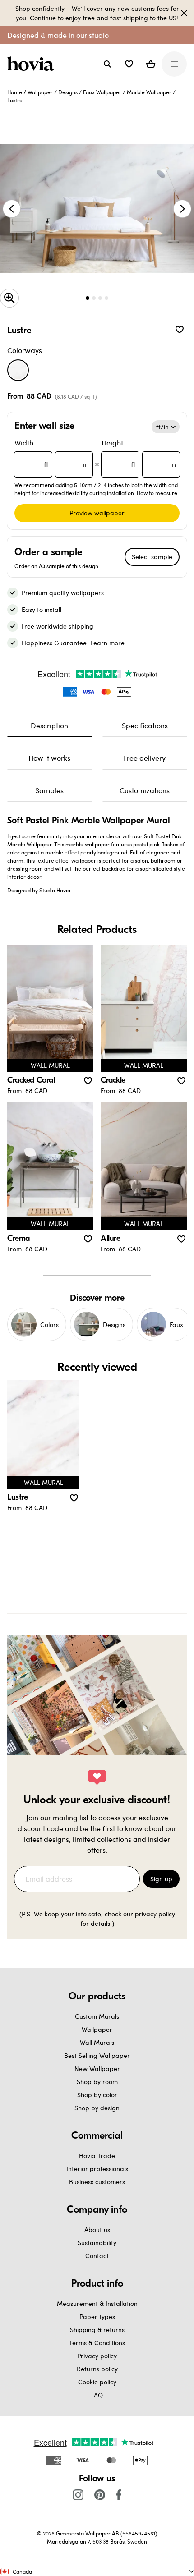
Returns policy (97, 2369)
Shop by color (97, 2095)
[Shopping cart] (151, 64)
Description (49, 725)
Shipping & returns (97, 2330)
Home (15, 92)
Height (139, 453)
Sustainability (97, 2243)
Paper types (97, 2317)
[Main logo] (32, 64)
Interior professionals (97, 2169)
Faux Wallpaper (102, 92)
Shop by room (97, 2082)
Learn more (107, 643)
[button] (129, 64)
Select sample (152, 557)
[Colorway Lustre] (18, 370)
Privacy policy (97, 2356)
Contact (97, 2256)
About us (97, 2229)
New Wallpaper (97, 2069)
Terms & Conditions (97, 2343)
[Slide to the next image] (182, 209)
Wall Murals (97, 2042)
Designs (68, 92)
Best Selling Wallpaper (97, 2055)
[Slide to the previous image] (12, 209)
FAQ (97, 2395)
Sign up (161, 1879)
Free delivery (145, 758)
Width (52, 453)
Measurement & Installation (97, 2303)
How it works (49, 758)
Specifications (145, 725)
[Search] (107, 64)
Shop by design (97, 2108)
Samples (49, 790)
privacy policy (155, 1914)
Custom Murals (97, 2016)
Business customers (97, 2182)
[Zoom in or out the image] (9, 298)
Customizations (145, 790)
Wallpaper (40, 92)
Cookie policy (97, 2382)
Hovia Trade (97, 2156)
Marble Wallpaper (149, 92)
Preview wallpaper (97, 513)
